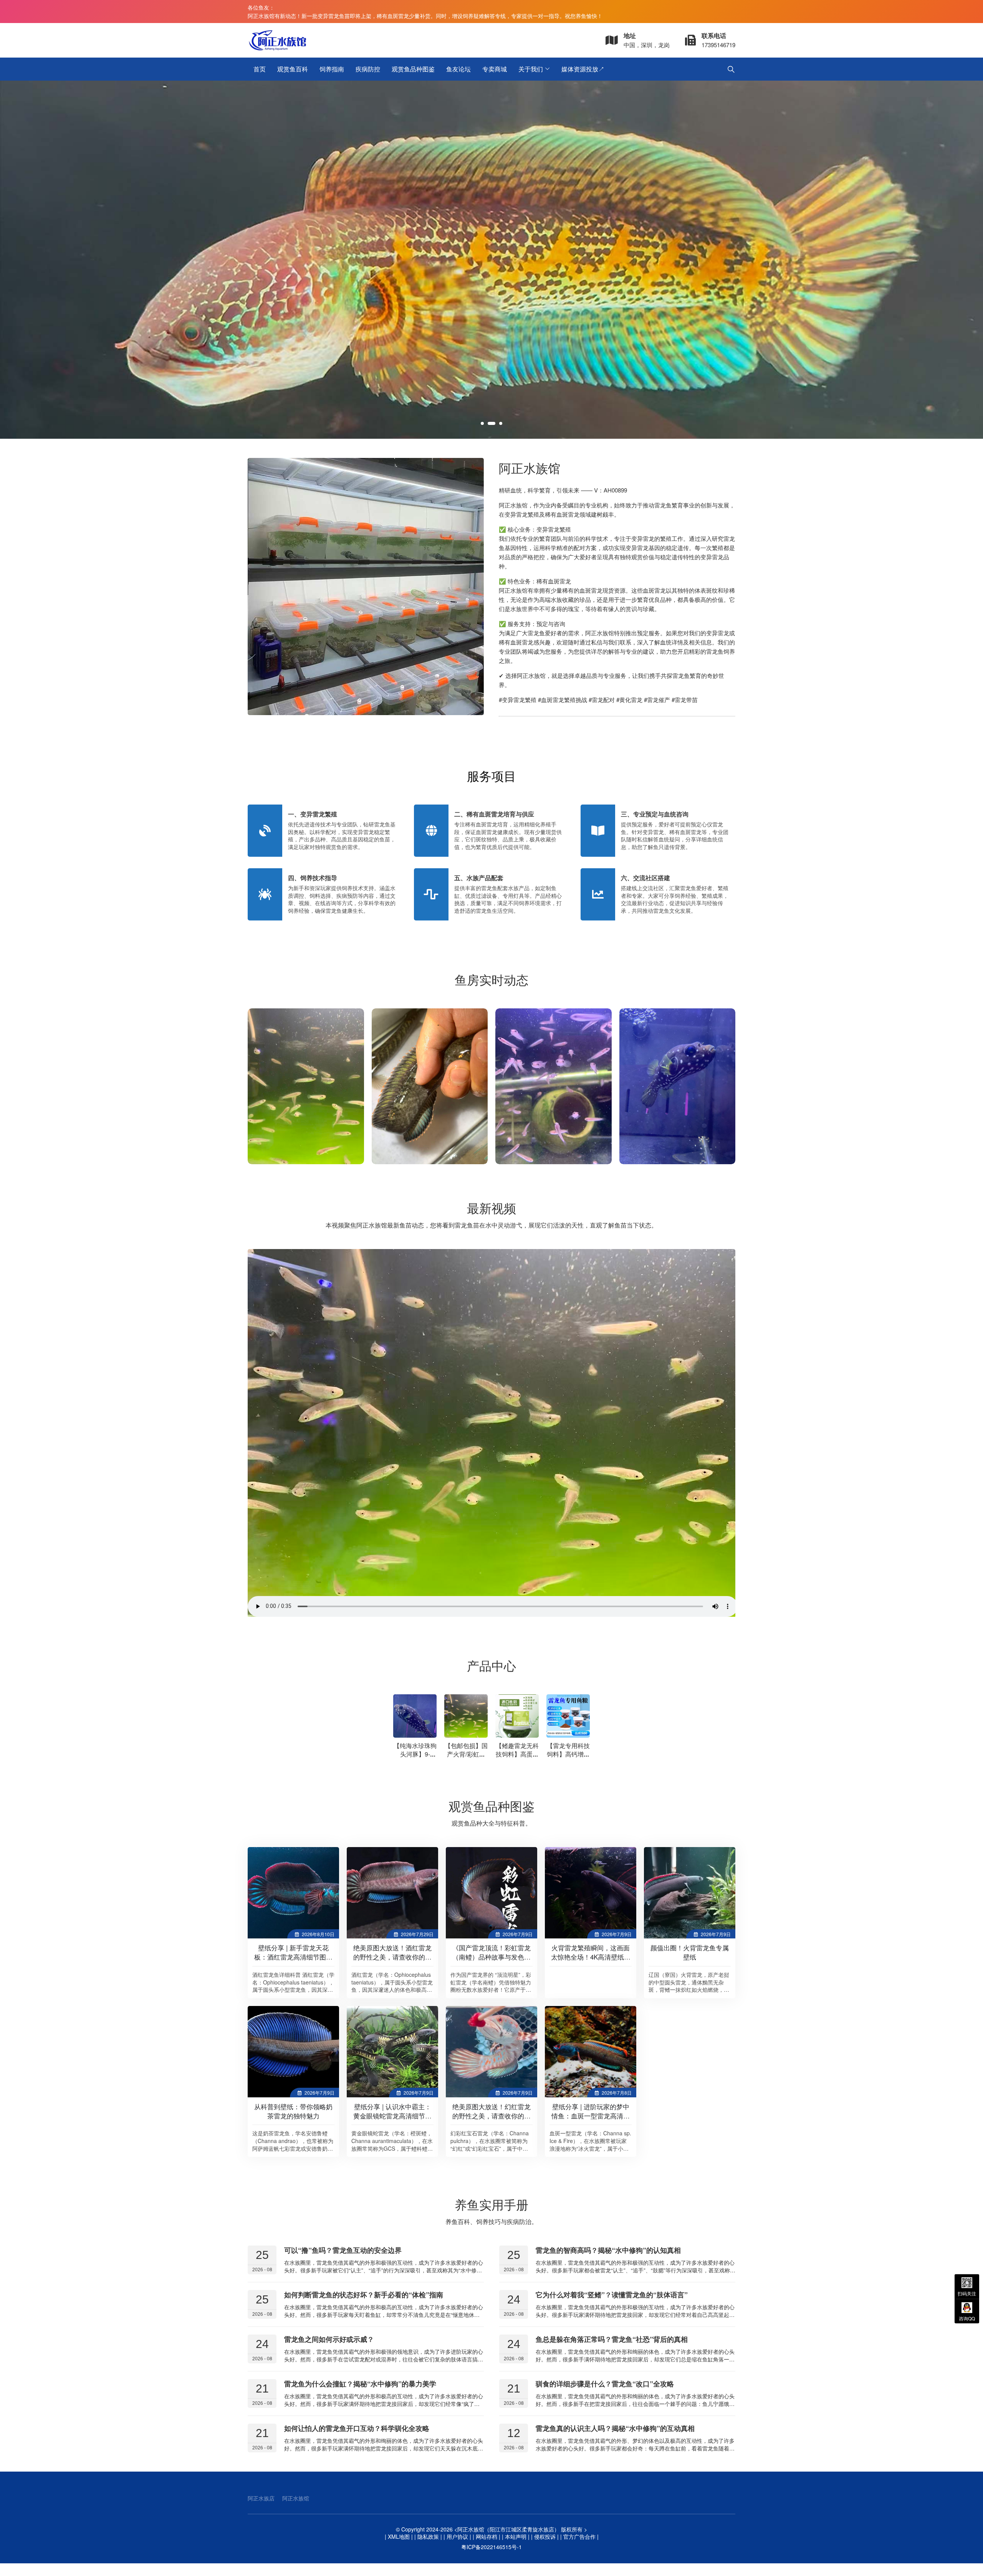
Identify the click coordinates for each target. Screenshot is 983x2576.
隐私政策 (428, 2536)
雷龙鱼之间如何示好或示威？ (329, 2339)
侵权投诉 (545, 2536)
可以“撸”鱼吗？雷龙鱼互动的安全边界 (343, 2250)
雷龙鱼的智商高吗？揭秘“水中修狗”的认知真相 (608, 2250)
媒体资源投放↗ (583, 69)
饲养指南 (332, 69)
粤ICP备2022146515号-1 (491, 2547)
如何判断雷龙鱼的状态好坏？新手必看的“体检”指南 (364, 2295)
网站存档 (487, 2536)
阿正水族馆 (296, 2498)
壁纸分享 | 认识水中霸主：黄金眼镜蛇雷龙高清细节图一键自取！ (392, 2116)
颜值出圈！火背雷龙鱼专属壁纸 (690, 1952)
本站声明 (516, 2536)
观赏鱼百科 (293, 69)
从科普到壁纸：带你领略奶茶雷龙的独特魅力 (293, 2111)
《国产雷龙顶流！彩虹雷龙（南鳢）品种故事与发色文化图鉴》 (491, 1957)
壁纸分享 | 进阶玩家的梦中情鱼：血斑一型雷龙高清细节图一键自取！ (591, 2116)
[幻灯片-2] (491, 260)
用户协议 (457, 2536)
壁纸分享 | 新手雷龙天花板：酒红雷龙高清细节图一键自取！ (293, 1957)
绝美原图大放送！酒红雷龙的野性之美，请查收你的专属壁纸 (392, 1957)
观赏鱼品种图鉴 (413, 69)
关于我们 (531, 69)
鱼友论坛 (458, 69)
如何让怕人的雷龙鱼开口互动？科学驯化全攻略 (357, 2428)
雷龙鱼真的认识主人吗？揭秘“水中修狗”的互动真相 (615, 2428)
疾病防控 (368, 69)
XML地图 (399, 2536)
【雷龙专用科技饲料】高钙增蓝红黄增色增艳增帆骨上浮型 (568, 1758)
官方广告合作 (579, 2536)
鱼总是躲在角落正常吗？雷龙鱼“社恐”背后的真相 (612, 2339)
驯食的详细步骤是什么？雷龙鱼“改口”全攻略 (605, 2384)
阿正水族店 (261, 2498)
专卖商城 (495, 69)
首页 (260, 69)
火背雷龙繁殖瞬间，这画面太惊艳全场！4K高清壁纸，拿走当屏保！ (591, 1957)
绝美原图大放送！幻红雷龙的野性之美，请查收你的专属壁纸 (491, 2116)
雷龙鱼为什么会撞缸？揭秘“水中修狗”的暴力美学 (360, 2384)
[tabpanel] (491, 260)
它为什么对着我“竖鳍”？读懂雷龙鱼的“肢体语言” (612, 2295)
